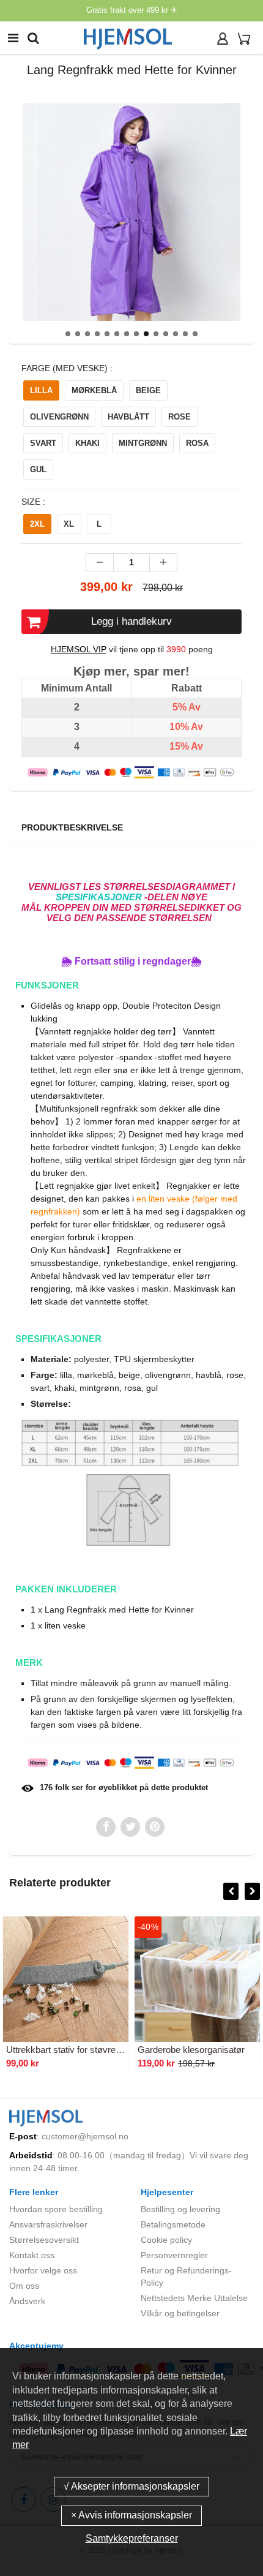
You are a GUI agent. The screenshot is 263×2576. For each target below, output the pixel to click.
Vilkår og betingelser (180, 2313)
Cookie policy (166, 2240)
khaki (87, 443)
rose (180, 417)
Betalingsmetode (173, 2224)
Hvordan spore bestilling (56, 2209)
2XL (37, 524)
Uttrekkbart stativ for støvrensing (72, 2050)
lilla (41, 390)
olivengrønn (59, 417)
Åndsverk (27, 2301)
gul (38, 469)
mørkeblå (94, 390)
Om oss (24, 2286)
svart (43, 443)
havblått (128, 417)
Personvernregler (174, 2255)
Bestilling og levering (180, 2209)
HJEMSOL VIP (79, 649)
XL (69, 524)
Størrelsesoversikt (44, 2240)
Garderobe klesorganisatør (191, 2050)
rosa (197, 443)
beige (148, 390)
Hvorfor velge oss (43, 2270)
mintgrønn (143, 443)
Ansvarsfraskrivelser (48, 2224)
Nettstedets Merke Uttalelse (194, 2298)
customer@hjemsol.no (85, 2136)
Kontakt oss (32, 2255)
